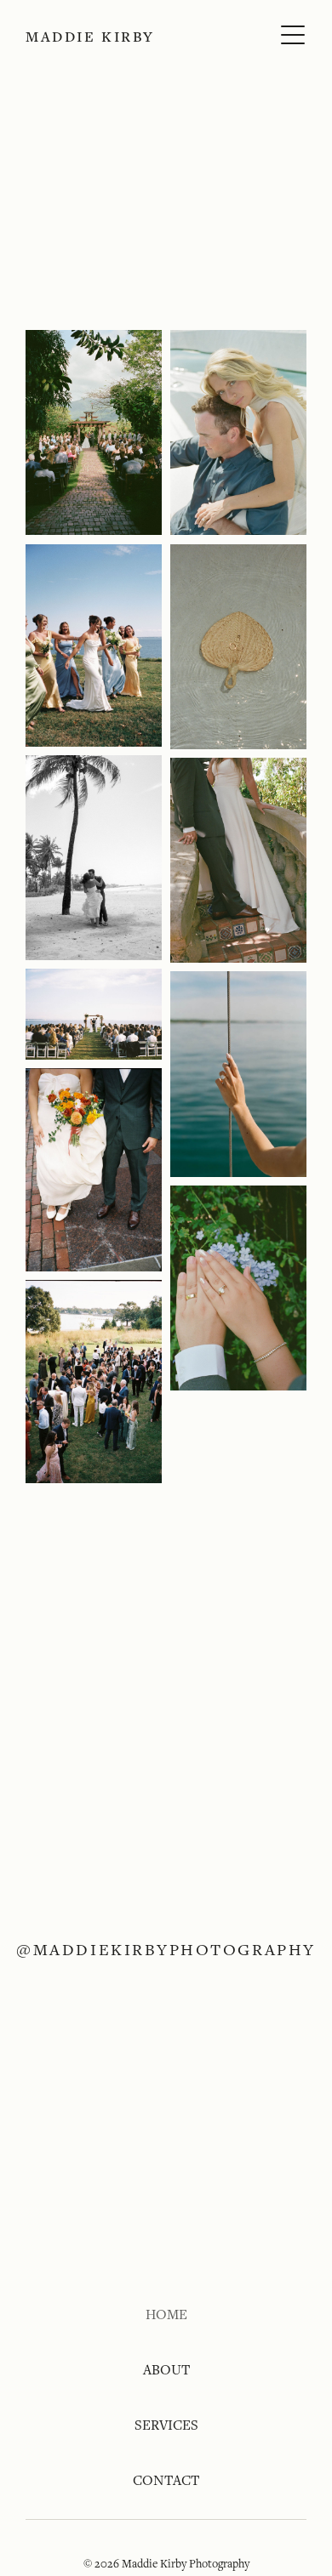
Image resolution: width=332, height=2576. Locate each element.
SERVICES (166, 2425)
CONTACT (166, 2480)
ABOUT (166, 2370)
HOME (166, 2314)
